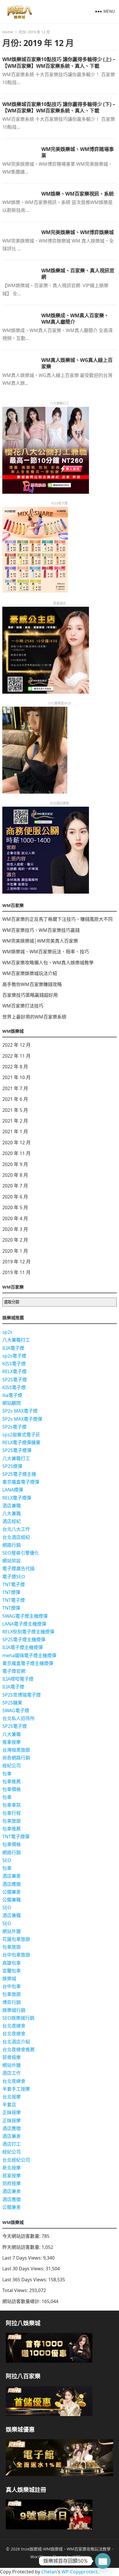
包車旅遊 (12, 1821)
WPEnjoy (81, 2557)
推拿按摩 (12, 1742)
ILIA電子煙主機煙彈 (23, 1647)
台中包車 (12, 1986)
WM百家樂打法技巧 (23, 1006)
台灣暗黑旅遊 (16, 1750)
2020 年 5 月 (15, 1207)
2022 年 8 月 (15, 1067)
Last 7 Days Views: (23, 2258)
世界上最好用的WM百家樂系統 (34, 1017)
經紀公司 (12, 1766)
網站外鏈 (12, 1931)
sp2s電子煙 (14, 1356)
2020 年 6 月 (15, 1197)
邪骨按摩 (12, 2057)
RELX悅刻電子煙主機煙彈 (28, 1632)
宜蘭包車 (12, 1971)
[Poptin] (103, 2561)
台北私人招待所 (18, 1718)
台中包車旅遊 (16, 1955)
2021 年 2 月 (15, 1121)
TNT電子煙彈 (16, 1837)
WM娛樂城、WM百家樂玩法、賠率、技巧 (46, 952)
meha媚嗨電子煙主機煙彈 (29, 1655)
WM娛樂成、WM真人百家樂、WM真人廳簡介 (75, 319)
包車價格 (12, 1789)
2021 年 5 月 (15, 1110)
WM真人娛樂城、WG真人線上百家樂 (77, 363)
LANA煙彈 (13, 1490)
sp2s (7, 1332)
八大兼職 (12, 1513)
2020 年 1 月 (15, 1251)
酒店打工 (12, 2144)
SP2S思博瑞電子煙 (22, 1695)
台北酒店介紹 (16, 2042)
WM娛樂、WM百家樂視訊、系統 (78, 194)
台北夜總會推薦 (18, 2049)
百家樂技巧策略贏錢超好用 (30, 995)
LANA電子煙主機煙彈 (24, 1624)
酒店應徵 (12, 1884)
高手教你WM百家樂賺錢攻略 (32, 984)
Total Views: (16, 2290)
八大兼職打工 (16, 1340)
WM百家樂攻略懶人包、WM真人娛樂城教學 (48, 963)
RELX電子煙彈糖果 (21, 1442)
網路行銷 (12, 1545)
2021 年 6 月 (15, 1099)
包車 (7, 1774)
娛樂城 (9, 1979)
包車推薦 (12, 1781)
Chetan (49, 2572)
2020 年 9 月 (15, 1164)
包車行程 (12, 1813)
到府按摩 (12, 2183)
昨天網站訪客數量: (22, 2247)
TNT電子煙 (14, 1584)
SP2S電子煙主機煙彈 (24, 1639)
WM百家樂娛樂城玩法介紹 (30, 973)
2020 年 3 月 (15, 1229)
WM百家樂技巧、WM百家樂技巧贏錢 (41, 930)
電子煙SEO (14, 1577)
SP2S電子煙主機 (19, 1474)
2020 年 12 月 (16, 1143)
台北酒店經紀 (16, 1537)
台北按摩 (12, 2097)
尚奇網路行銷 (16, 1758)
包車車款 (12, 1805)
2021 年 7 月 (15, 1088)
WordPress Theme (48, 2557)
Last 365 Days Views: (25, 2280)
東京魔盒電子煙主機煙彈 (28, 1663)
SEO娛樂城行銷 (18, 2018)
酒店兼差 (12, 1876)
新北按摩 (12, 2168)
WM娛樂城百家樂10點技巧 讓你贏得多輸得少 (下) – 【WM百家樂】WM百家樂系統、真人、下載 (59, 107)
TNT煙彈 (11, 1592)
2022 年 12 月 (16, 1045)
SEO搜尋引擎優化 (21, 1553)
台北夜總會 (14, 2026)
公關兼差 (12, 1892)
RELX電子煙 (14, 1371)
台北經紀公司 (16, 2160)
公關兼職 (12, 1900)
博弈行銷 (12, 2002)
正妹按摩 (12, 2112)
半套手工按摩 (16, 2089)
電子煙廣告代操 (18, 1568)
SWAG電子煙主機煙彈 (25, 1616)
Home (8, 32)
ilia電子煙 (12, 1395)
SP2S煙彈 (12, 1466)
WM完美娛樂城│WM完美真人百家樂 (40, 941)
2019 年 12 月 (16, 1262)
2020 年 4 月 (15, 1218)
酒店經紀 (12, 1521)
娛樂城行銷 (14, 2010)
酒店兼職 (12, 1506)
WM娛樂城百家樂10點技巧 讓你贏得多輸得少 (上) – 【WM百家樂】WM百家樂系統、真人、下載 (59, 62)
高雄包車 (12, 1963)
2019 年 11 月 (16, 1272)
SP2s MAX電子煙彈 (22, 1419)
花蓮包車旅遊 (16, 1939)
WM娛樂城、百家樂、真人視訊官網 (78, 274)
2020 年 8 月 (15, 1175)
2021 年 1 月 (15, 1132)
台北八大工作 (16, 1529)
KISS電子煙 (14, 1364)
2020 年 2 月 (15, 1240)
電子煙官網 (14, 1671)
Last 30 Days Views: (24, 2269)
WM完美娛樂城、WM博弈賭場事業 (78, 152)
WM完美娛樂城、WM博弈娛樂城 (78, 232)
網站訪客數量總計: (22, 2301)
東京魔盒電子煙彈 (21, 1482)
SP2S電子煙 (15, 1380)
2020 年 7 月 (15, 1186)
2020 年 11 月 (16, 1153)
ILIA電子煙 (13, 1348)
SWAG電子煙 (16, 1710)
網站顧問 (12, 1403)
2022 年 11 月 (16, 1056)
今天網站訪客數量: (22, 2236)
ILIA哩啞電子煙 (18, 1679)
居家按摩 (12, 2176)
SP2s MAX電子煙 (20, 1411)
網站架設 (12, 1561)
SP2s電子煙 (14, 1427)
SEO (7, 1860)
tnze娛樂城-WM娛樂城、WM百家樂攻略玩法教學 (66, 2549)
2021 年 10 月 (16, 1077)
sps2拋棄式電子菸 (21, 1435)
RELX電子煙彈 (17, 1498)
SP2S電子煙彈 (17, 1450)
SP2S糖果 (12, 1703)
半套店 (9, 2105)
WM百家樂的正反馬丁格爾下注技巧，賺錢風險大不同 (57, 919)
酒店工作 (12, 2073)
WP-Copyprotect (79, 2572)
